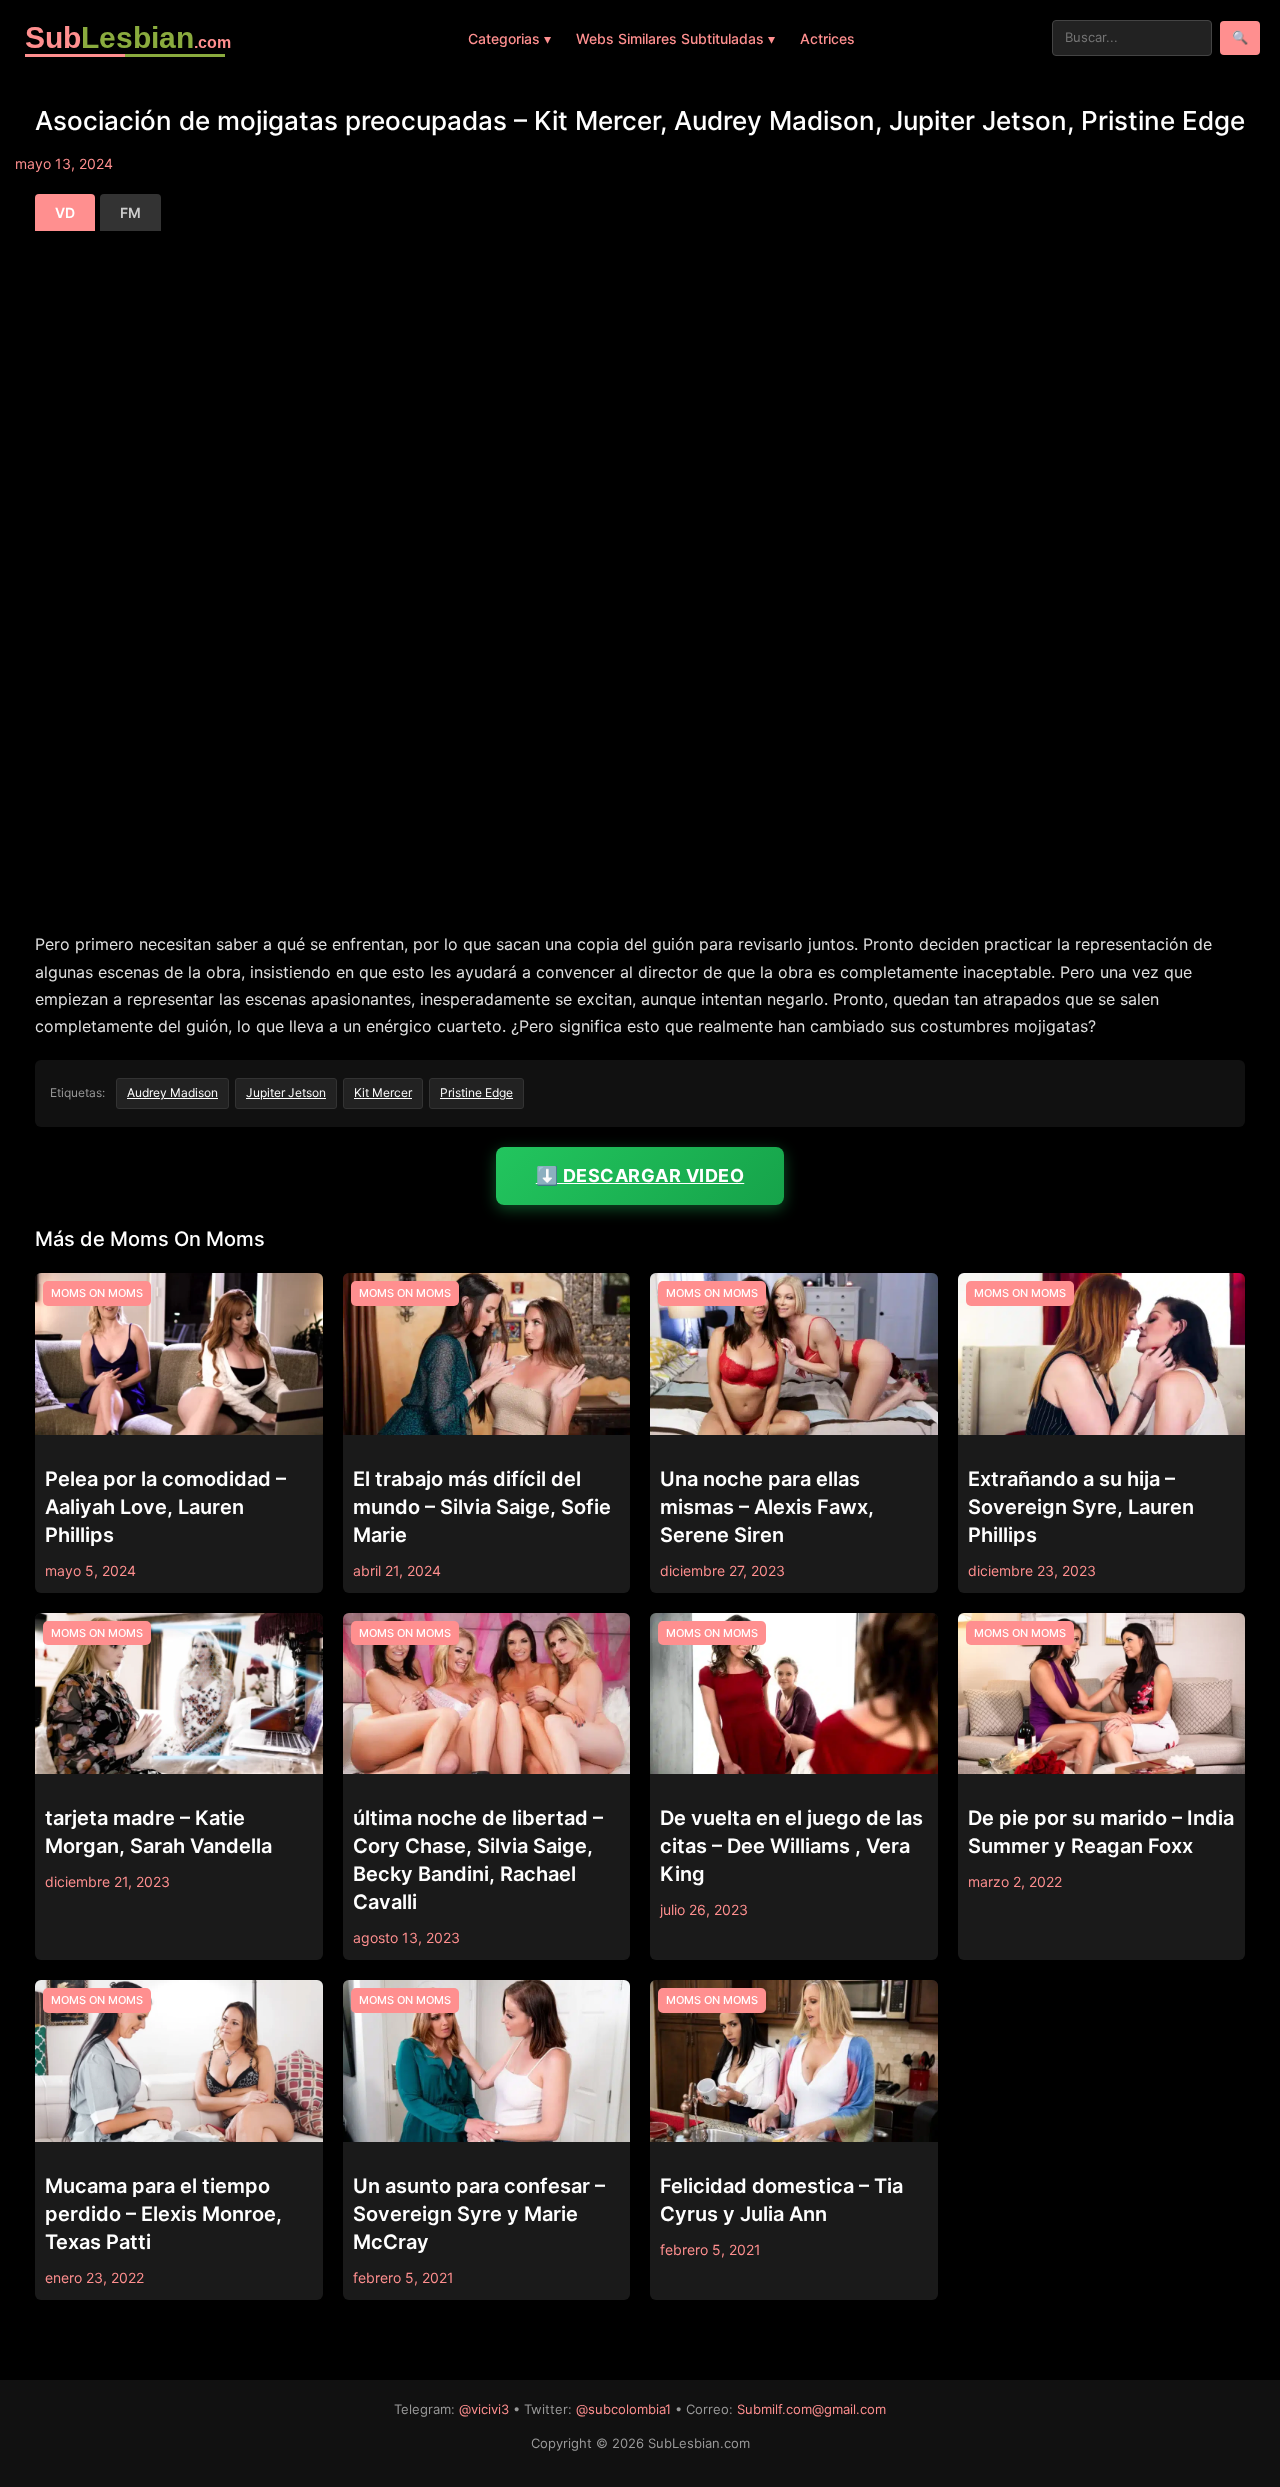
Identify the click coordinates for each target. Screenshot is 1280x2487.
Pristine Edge (476, 1092)
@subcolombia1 (623, 2409)
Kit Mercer (383, 1092)
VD (65, 212)
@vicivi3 (484, 2409)
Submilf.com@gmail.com (811, 2409)
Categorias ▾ (509, 38)
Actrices (827, 38)
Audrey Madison (172, 1092)
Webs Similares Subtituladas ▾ (675, 38)
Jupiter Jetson (286, 1092)
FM (130, 212)
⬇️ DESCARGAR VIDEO (640, 1175)
